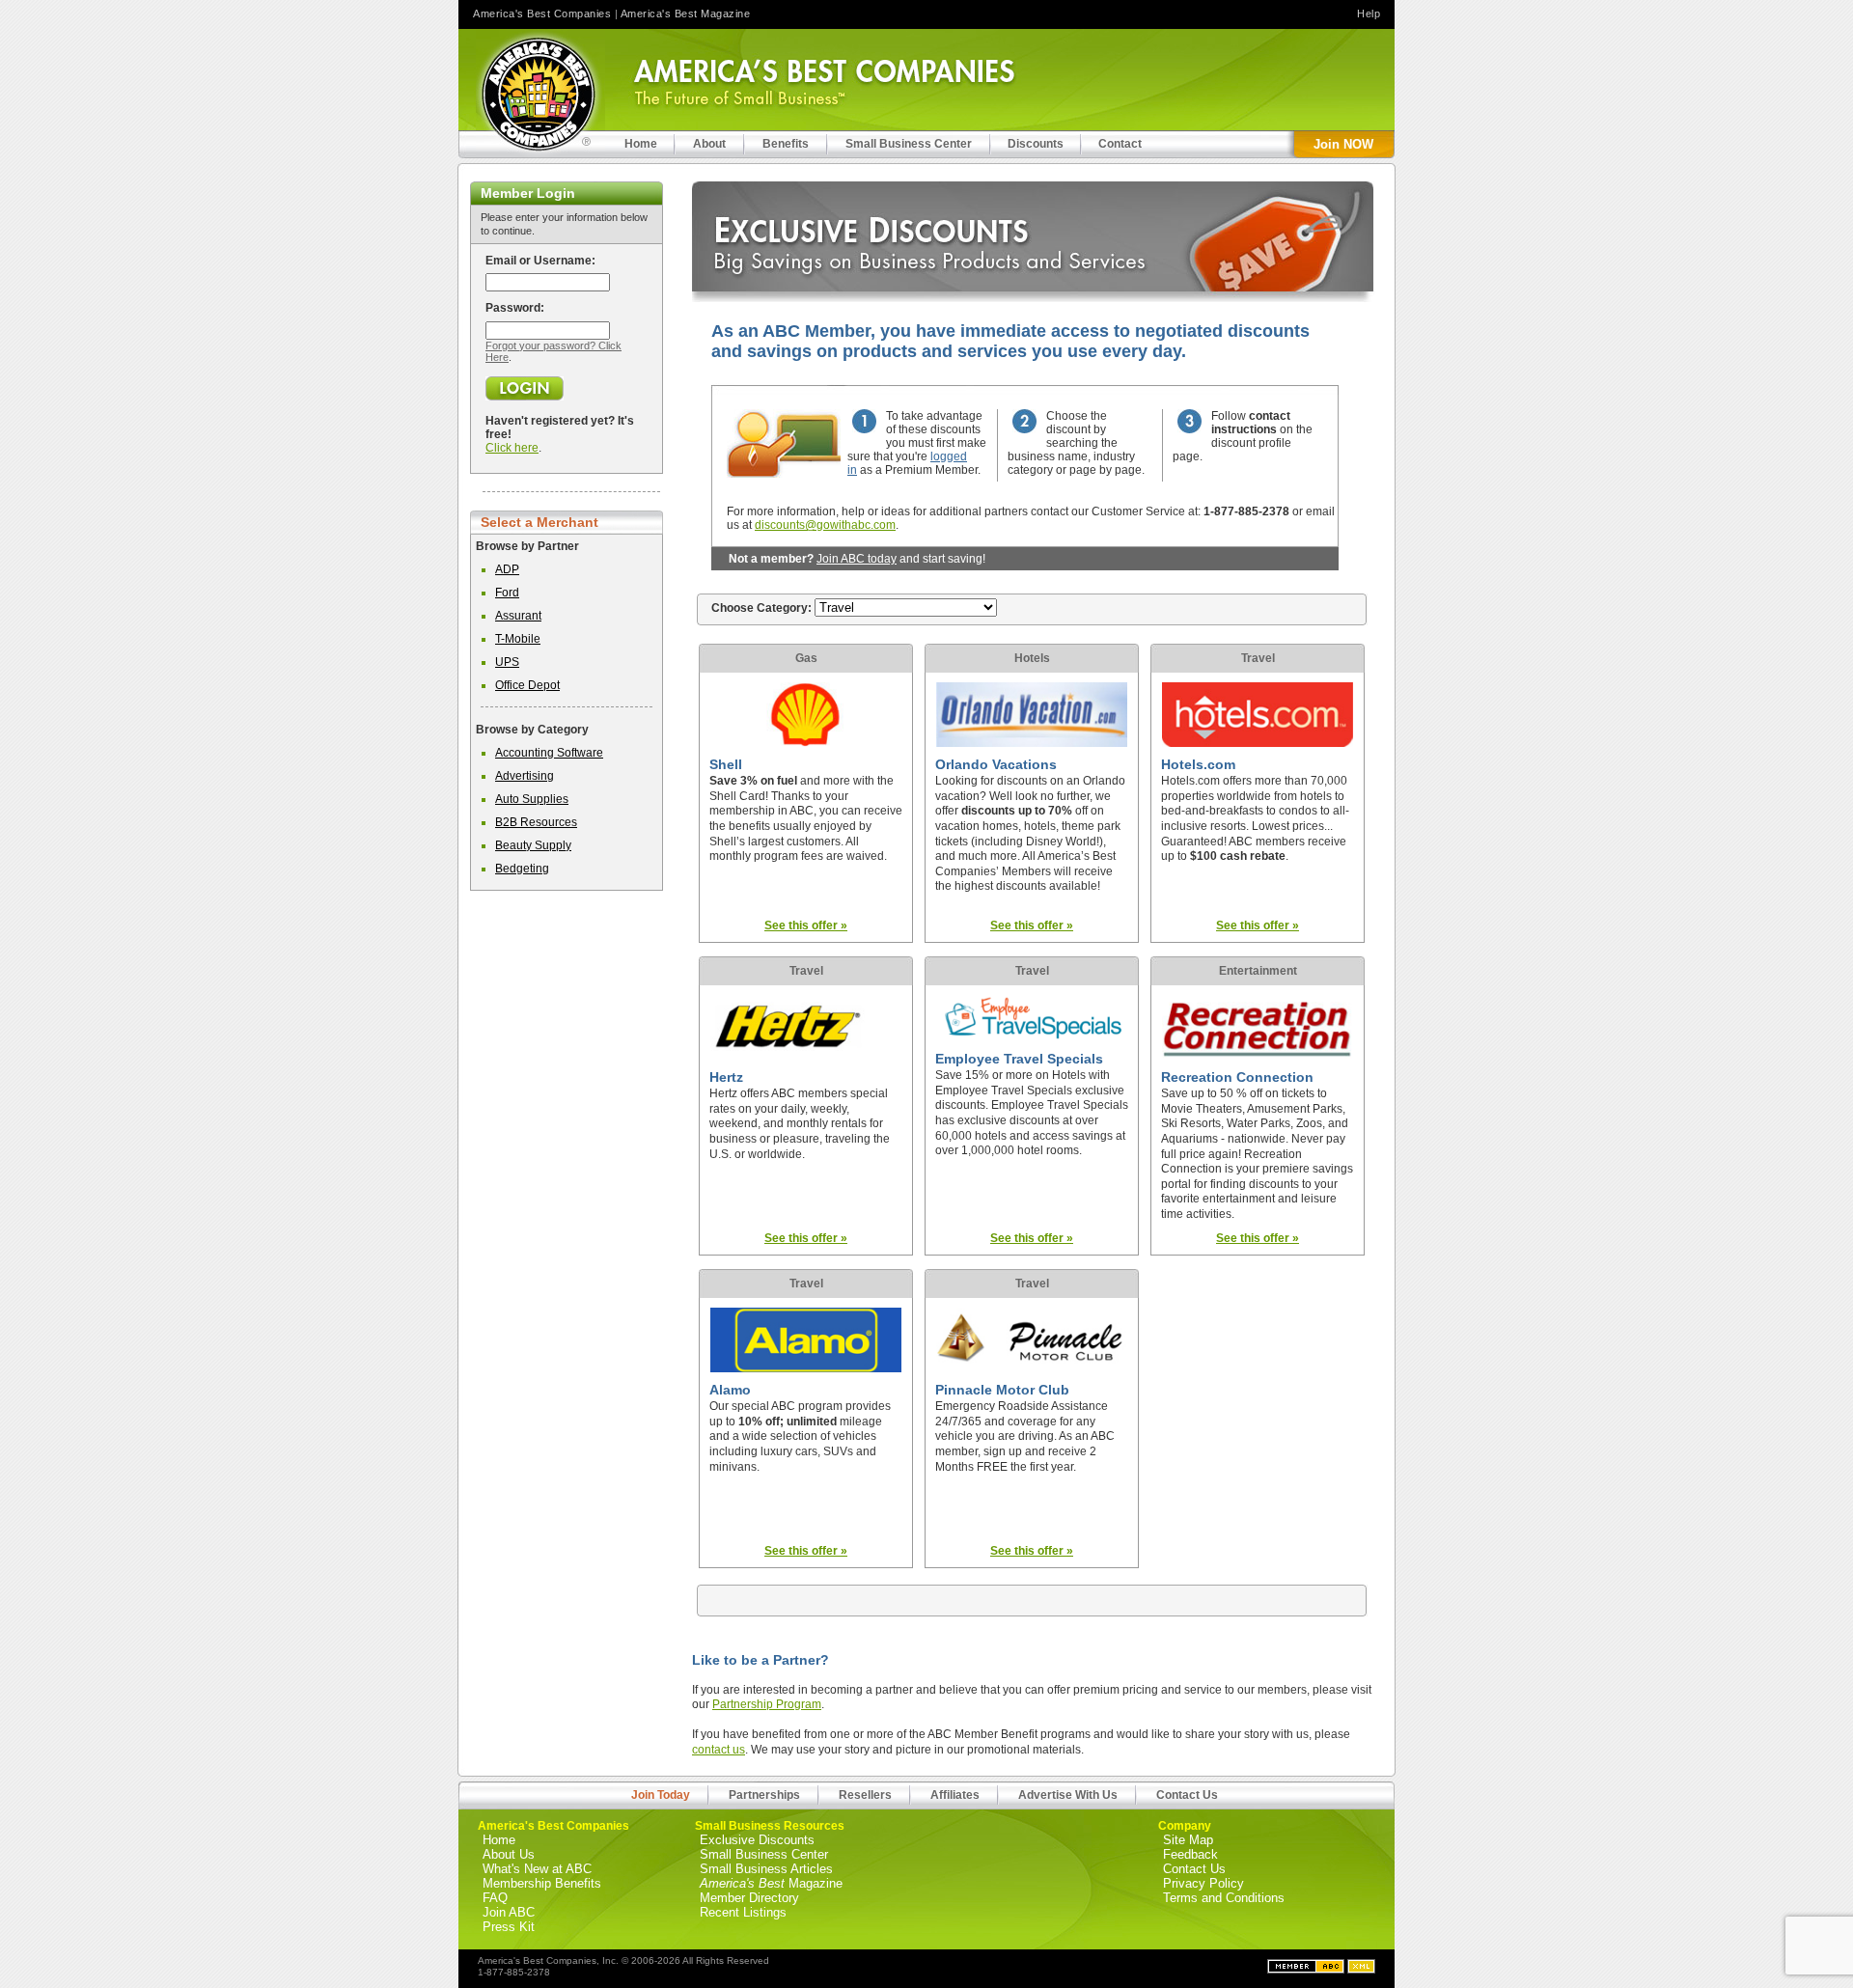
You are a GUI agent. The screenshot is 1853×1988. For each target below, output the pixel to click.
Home (499, 1840)
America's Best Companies (542, 14)
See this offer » (806, 925)
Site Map (1188, 1840)
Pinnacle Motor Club (1002, 1390)
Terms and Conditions (1224, 1898)
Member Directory (749, 1898)
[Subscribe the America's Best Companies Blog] (1361, 1970)
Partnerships (764, 1795)
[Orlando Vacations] (1032, 743)
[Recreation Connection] (1258, 1056)
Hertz (726, 1077)
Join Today (661, 1795)
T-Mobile (518, 639)
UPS (507, 662)
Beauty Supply (533, 845)
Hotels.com (1198, 764)
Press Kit (509, 1927)
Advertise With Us (1068, 1795)
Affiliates (955, 1795)
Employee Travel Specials (1019, 1059)
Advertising (525, 776)
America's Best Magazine (686, 14)
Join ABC (509, 1912)
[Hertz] (806, 1056)
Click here (512, 448)
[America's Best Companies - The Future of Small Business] (540, 94)
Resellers (865, 1795)
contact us (719, 1750)
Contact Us (1187, 1795)
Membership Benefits (542, 1883)
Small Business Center (764, 1854)
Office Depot (527, 685)
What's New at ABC (537, 1869)
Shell (726, 764)
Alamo (730, 1390)
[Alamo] (806, 1368)
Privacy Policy (1203, 1883)
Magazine (771, 1883)
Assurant (518, 616)
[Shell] (806, 743)
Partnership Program (767, 1704)
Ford (507, 593)
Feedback (1190, 1854)
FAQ (495, 1898)
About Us (509, 1854)
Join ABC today (857, 559)
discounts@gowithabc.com (825, 525)
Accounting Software (549, 753)
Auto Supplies (532, 799)
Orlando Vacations (996, 764)
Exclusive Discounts (757, 1840)
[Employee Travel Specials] (1032, 1037)
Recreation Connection (1237, 1077)
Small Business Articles (766, 1869)
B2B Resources (536, 822)
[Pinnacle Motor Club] (1032, 1368)
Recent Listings (743, 1912)
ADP (507, 569)
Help (1369, 14)
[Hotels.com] (1258, 743)
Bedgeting (522, 869)
